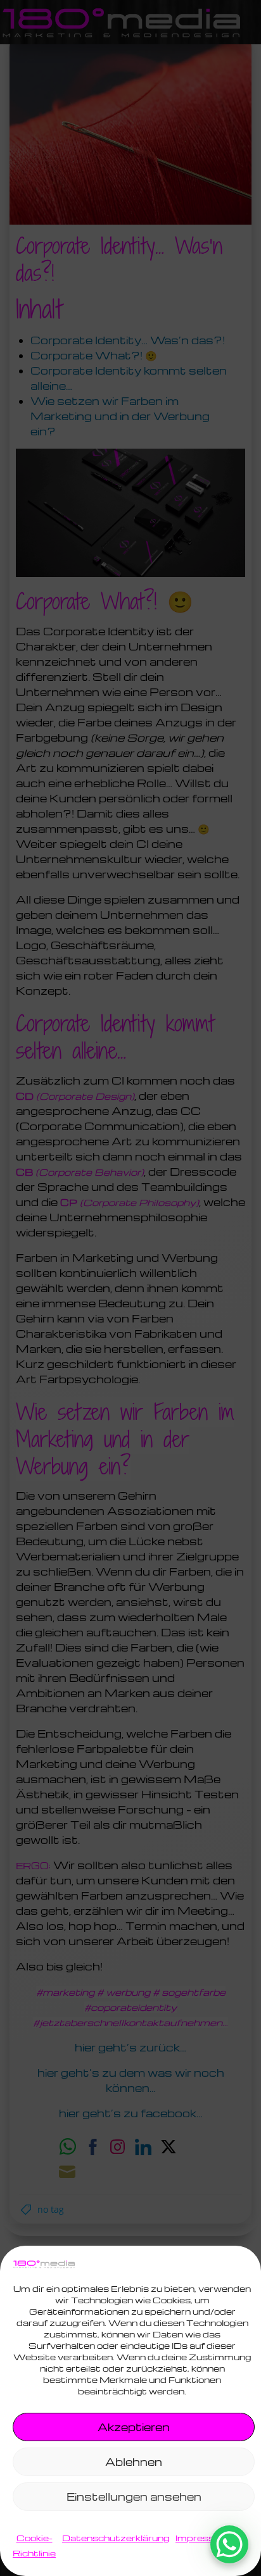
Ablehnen (134, 2462)
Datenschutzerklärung (116, 2538)
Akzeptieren (134, 2427)
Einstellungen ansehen (134, 2497)
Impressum (202, 2538)
